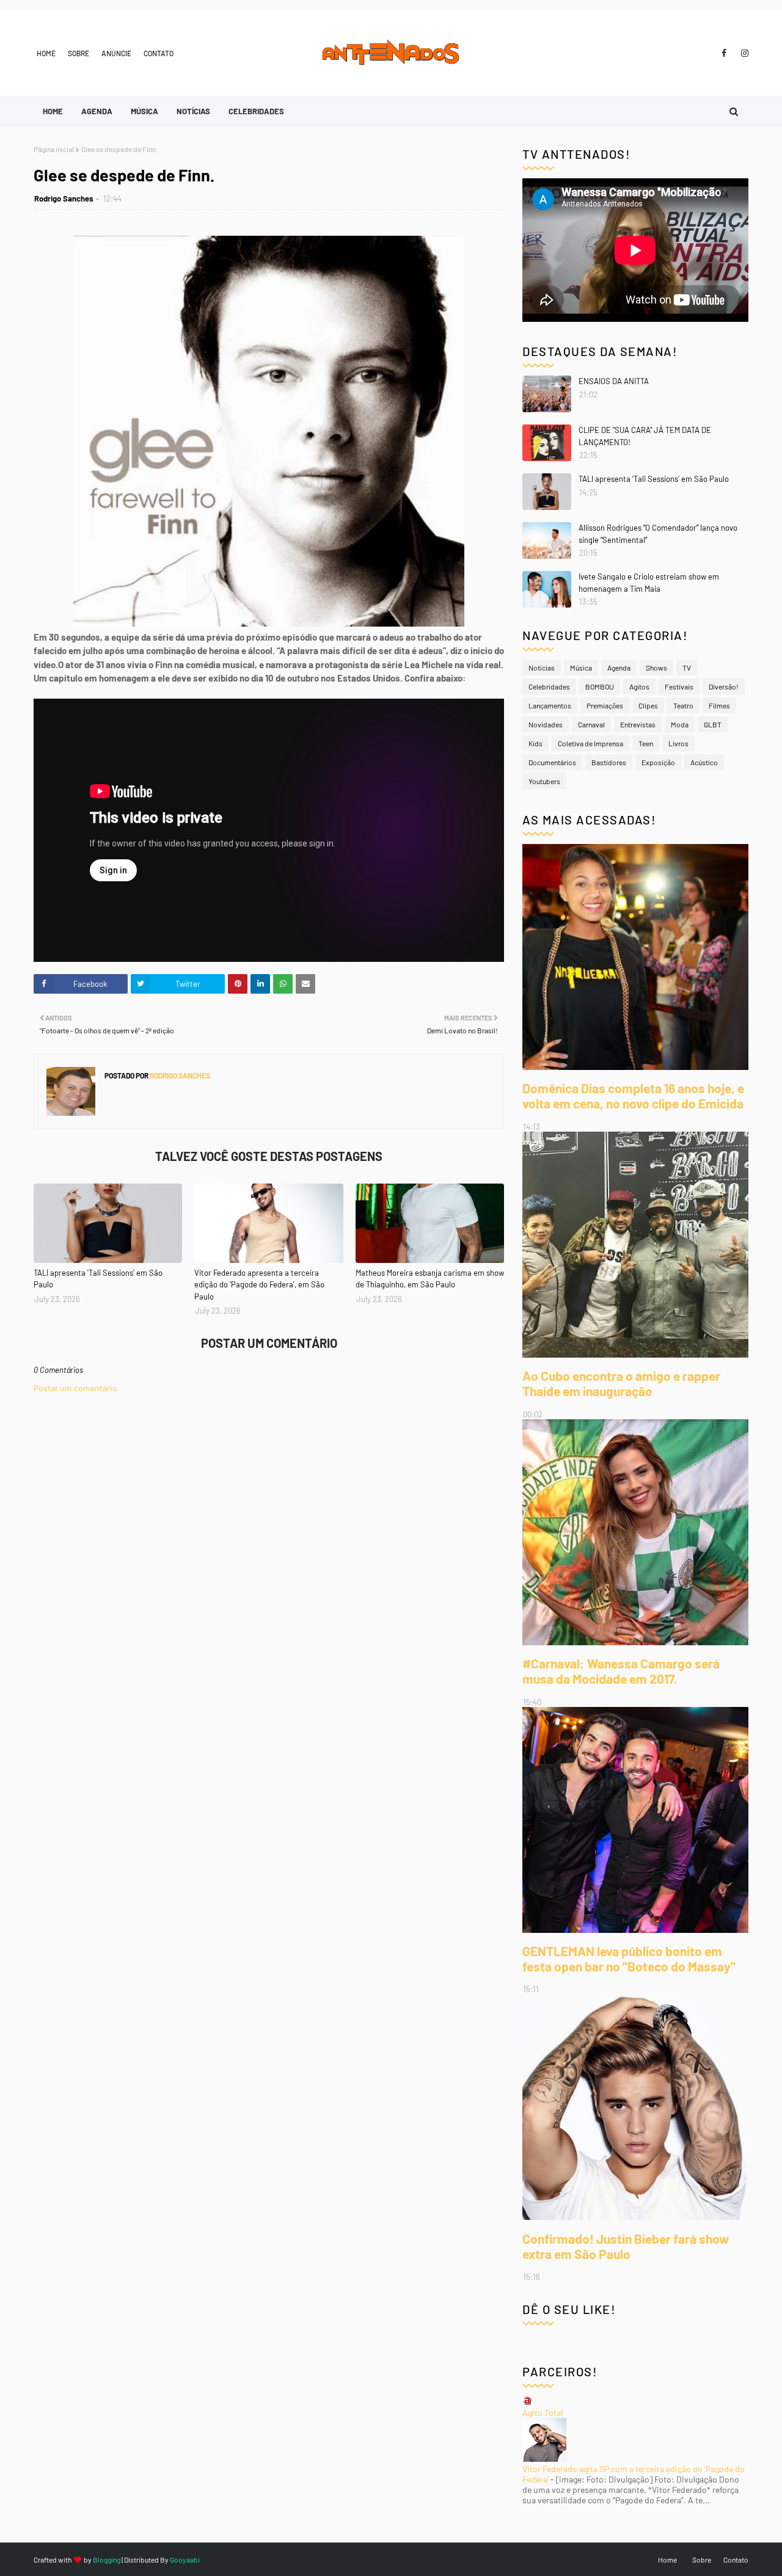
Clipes (648, 705)
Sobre (79, 53)
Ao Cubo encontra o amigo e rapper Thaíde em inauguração (621, 1383)
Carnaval (591, 724)
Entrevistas (638, 724)
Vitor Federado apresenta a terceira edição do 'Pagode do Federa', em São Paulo (259, 1285)
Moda (680, 724)
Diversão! (724, 686)
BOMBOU (600, 686)
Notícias (542, 668)
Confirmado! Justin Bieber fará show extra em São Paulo (626, 2246)
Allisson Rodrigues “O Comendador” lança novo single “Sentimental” (658, 534)
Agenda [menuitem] (97, 111)
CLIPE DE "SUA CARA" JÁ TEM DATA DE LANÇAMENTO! (645, 436)
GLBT (713, 724)
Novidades (546, 724)
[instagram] (743, 53)
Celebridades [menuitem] (256, 111)
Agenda (619, 668)
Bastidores (609, 762)
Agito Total (543, 2413)
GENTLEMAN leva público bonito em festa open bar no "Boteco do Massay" (629, 1959)
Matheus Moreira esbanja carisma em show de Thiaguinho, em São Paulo (430, 1279)
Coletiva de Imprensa (590, 743)
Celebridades (549, 686)
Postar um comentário (75, 1388)
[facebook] (724, 53)
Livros (678, 743)
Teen (646, 743)
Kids (535, 743)
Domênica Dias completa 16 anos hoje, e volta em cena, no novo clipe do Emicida (633, 1096)
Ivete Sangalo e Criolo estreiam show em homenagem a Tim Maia (649, 583)
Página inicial (54, 149)
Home (46, 53)
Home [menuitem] (53, 111)
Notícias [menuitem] (193, 111)
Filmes (719, 705)
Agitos (639, 686)
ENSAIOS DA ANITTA (614, 381)
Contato (159, 53)
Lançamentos (550, 705)
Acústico (704, 762)
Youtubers (544, 781)
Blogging (107, 2560)
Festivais (679, 686)
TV (687, 668)
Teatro (683, 705)
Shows (656, 668)
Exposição (658, 762)
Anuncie (116, 53)
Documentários (552, 762)
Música (581, 668)
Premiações (605, 705)
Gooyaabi (185, 2560)
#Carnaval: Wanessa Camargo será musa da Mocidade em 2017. (621, 1671)
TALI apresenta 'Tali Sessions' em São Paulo (98, 1279)
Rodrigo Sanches (64, 198)
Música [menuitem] (144, 111)
